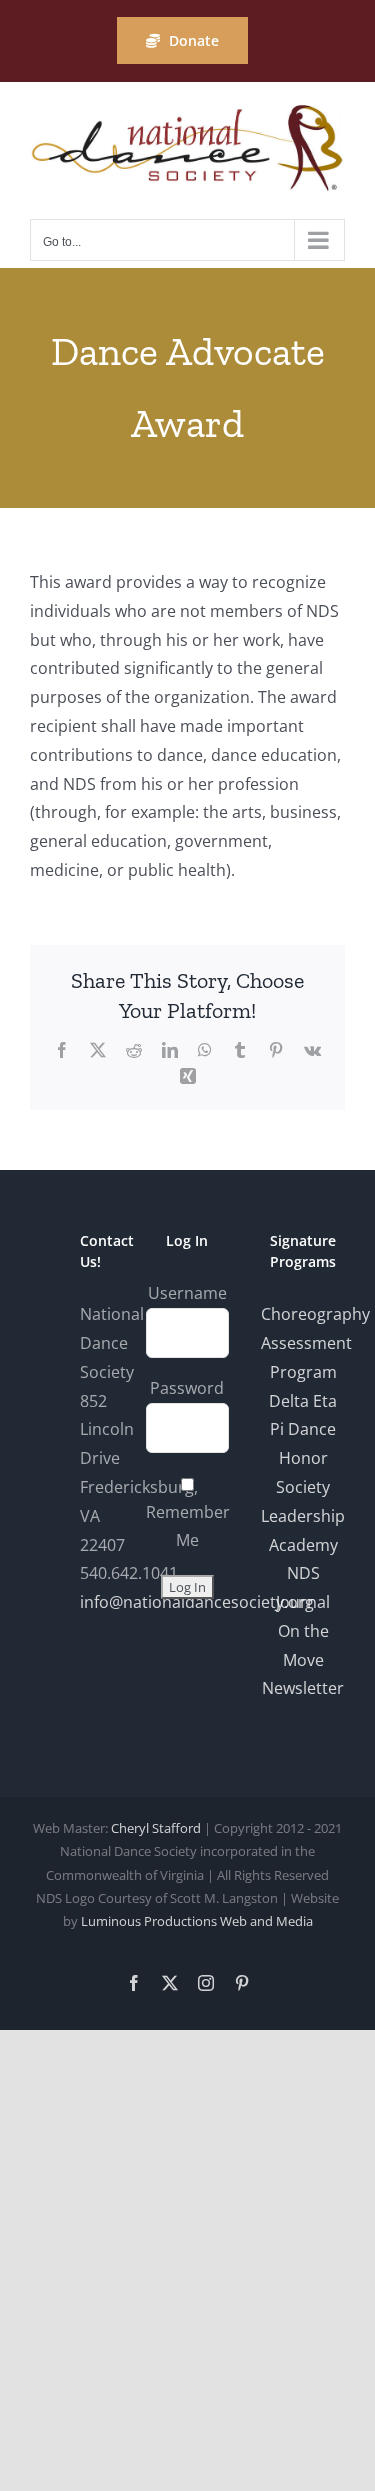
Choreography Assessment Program (315, 1343)
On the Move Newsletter (303, 1660)
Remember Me (188, 1526)
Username (187, 1293)
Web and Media (266, 1921)
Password (187, 1388)
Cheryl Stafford (156, 1828)
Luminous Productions (149, 1921)
